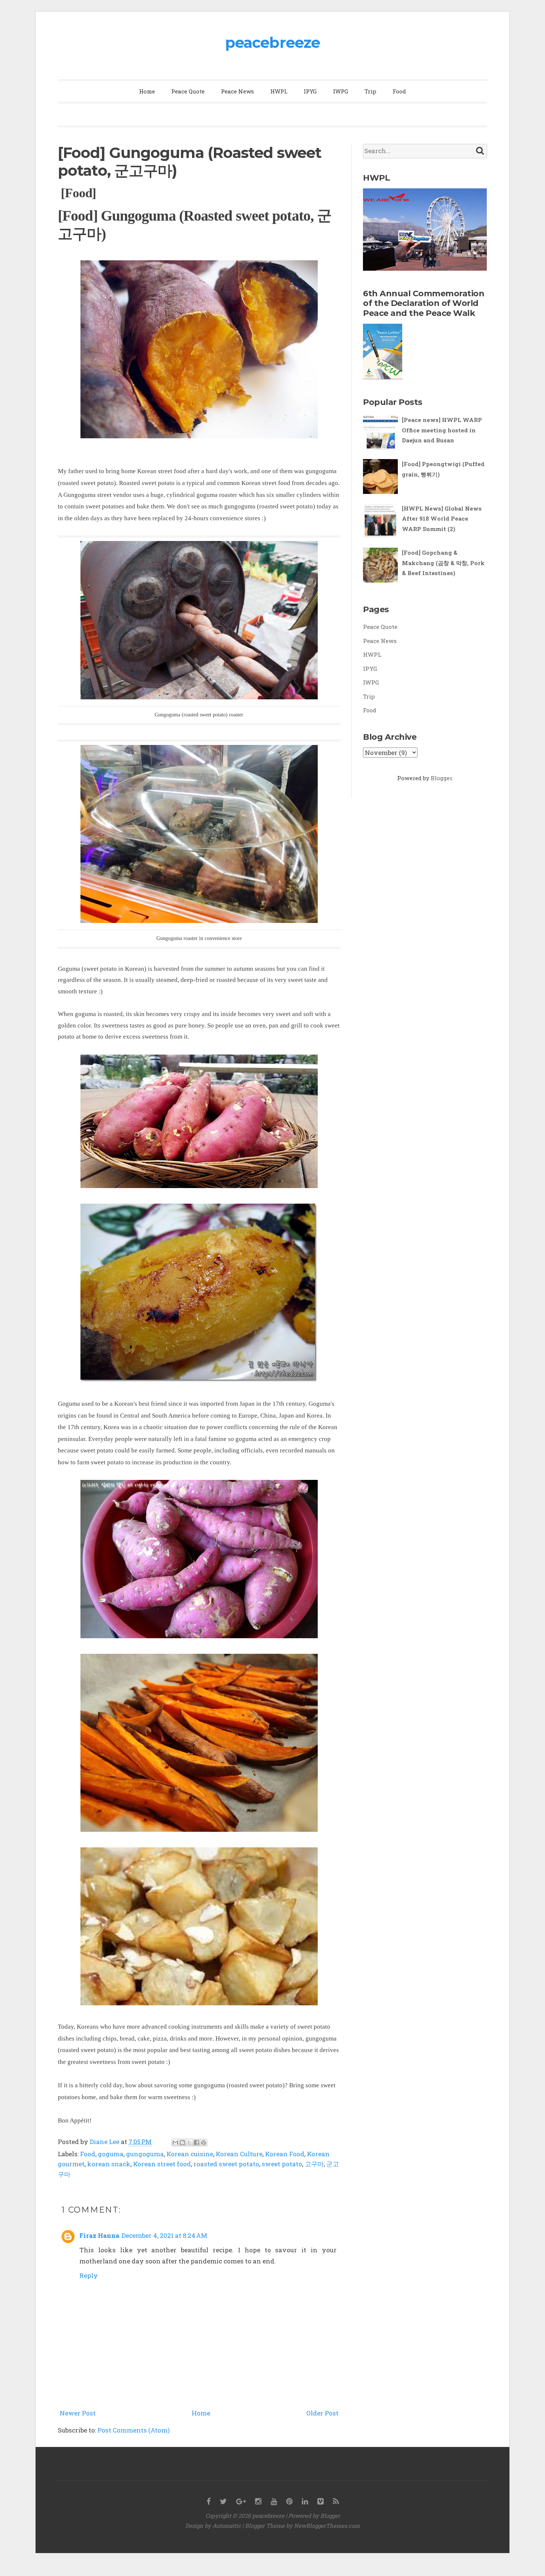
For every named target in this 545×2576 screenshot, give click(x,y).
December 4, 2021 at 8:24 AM (164, 2235)
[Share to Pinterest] (204, 2143)
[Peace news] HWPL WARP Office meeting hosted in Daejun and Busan (442, 430)
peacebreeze (272, 42)
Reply (89, 2275)
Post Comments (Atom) (134, 2430)
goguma (111, 2154)
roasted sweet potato (226, 2164)
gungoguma (145, 2154)
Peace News (237, 91)
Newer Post (78, 2413)
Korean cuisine (190, 2154)
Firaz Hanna (99, 2235)
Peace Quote (188, 91)
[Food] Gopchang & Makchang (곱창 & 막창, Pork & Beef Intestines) (443, 563)
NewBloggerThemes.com (327, 2526)
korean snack (109, 2164)
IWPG (341, 91)
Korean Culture (239, 2154)
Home (147, 91)
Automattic (227, 2526)
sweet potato (282, 2164)
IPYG (310, 91)
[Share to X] (189, 2143)
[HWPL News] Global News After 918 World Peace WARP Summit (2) (442, 519)
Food (399, 91)
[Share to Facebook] (196, 2143)
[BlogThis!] (182, 2143)
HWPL (279, 91)
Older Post (322, 2413)
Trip (370, 91)
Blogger (441, 778)
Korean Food (285, 2154)
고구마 (314, 2164)
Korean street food (162, 2164)
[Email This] (175, 2143)
